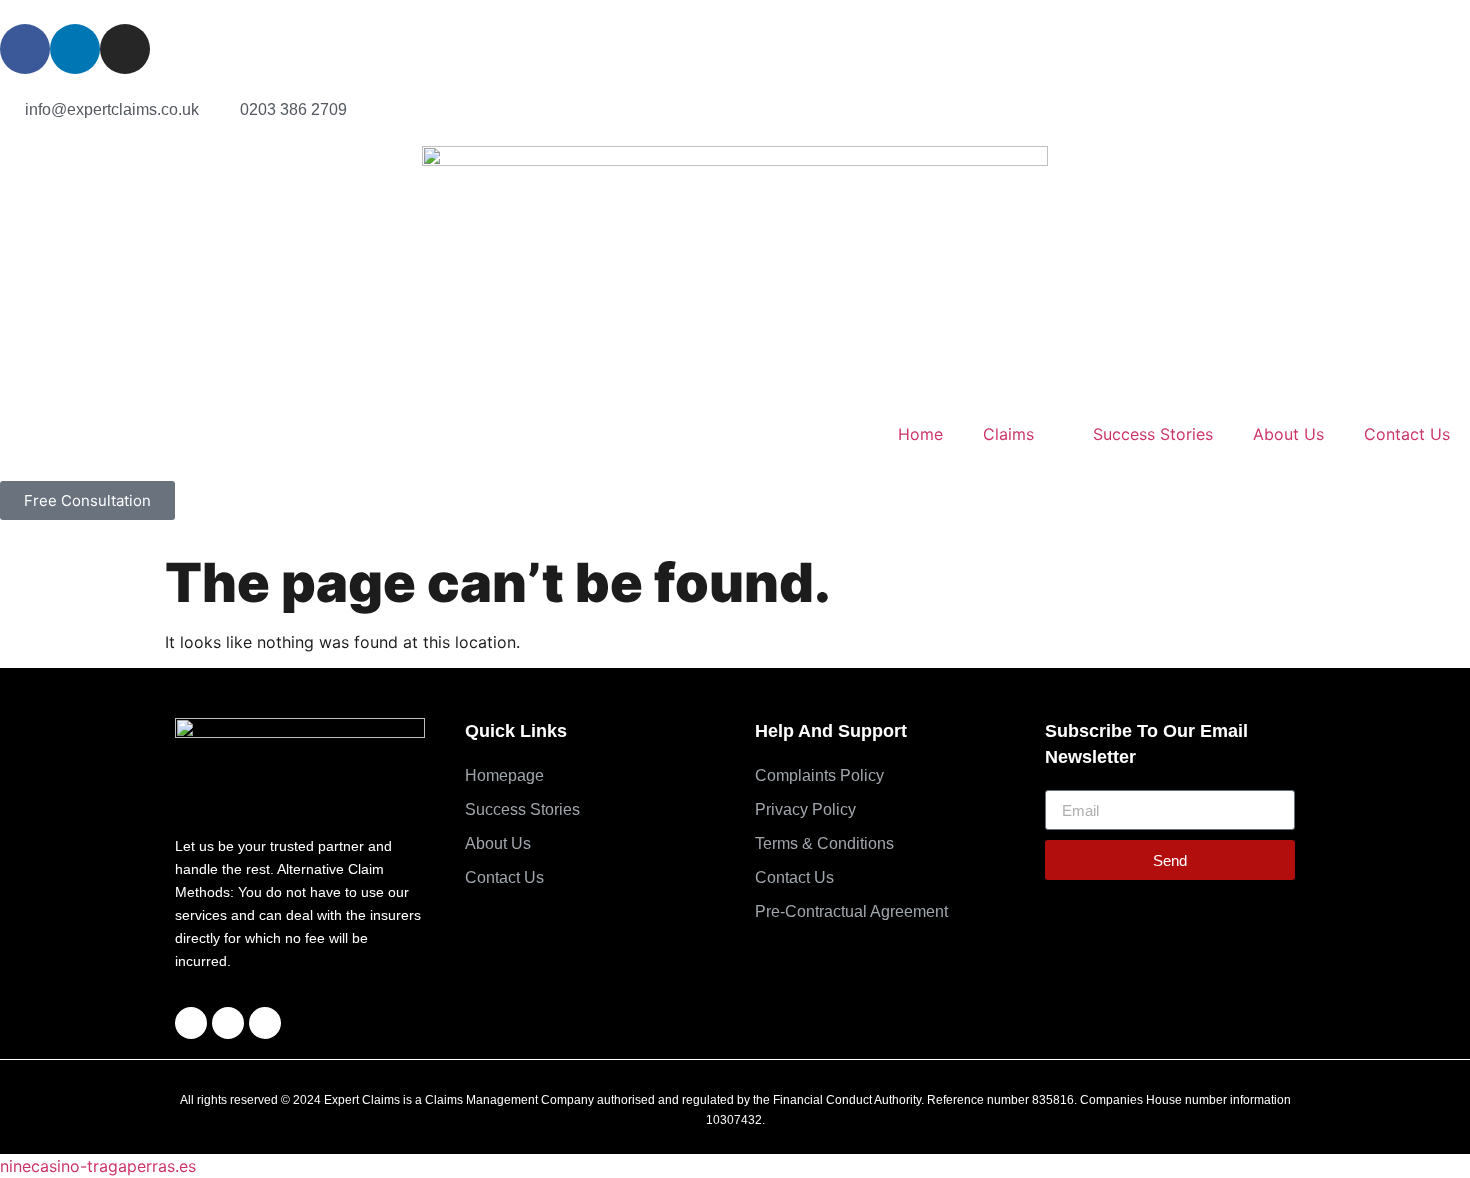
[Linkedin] (75, 49)
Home (920, 434)
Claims (1008, 434)
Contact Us (1407, 434)
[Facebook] (25, 49)
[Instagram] (125, 49)
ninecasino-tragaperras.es (98, 1166)
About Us (1288, 434)
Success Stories (1153, 434)
